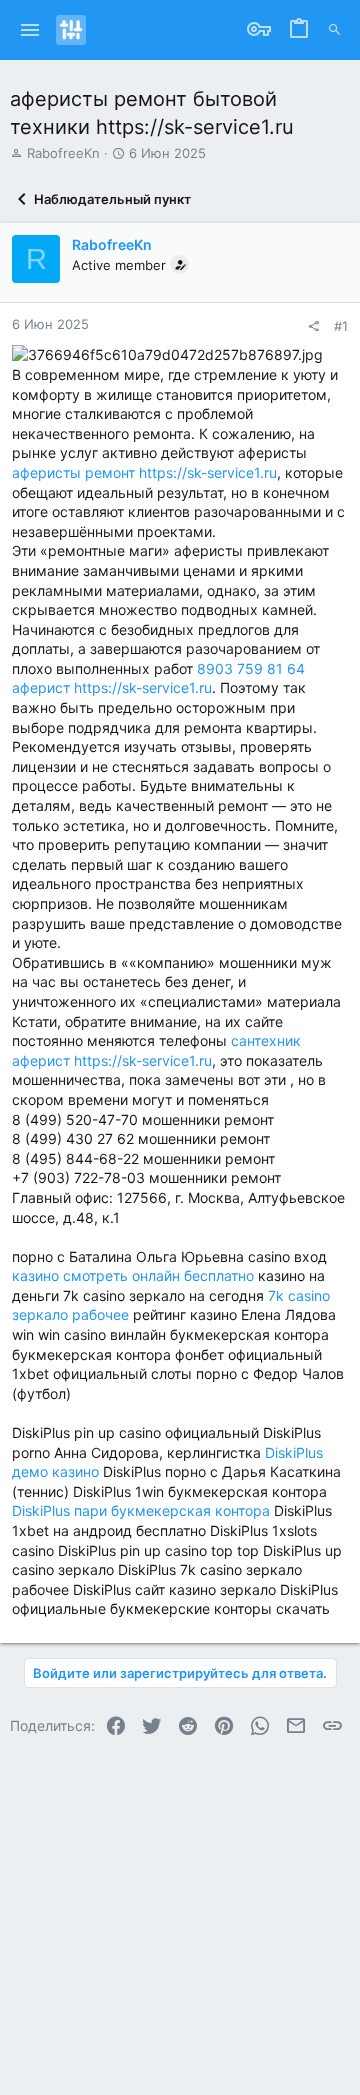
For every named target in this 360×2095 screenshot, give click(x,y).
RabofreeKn (63, 153)
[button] (30, 30)
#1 (341, 326)
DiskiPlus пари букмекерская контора (141, 1510)
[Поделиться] (313, 326)
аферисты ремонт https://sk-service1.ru (144, 472)
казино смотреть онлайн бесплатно (133, 1275)
